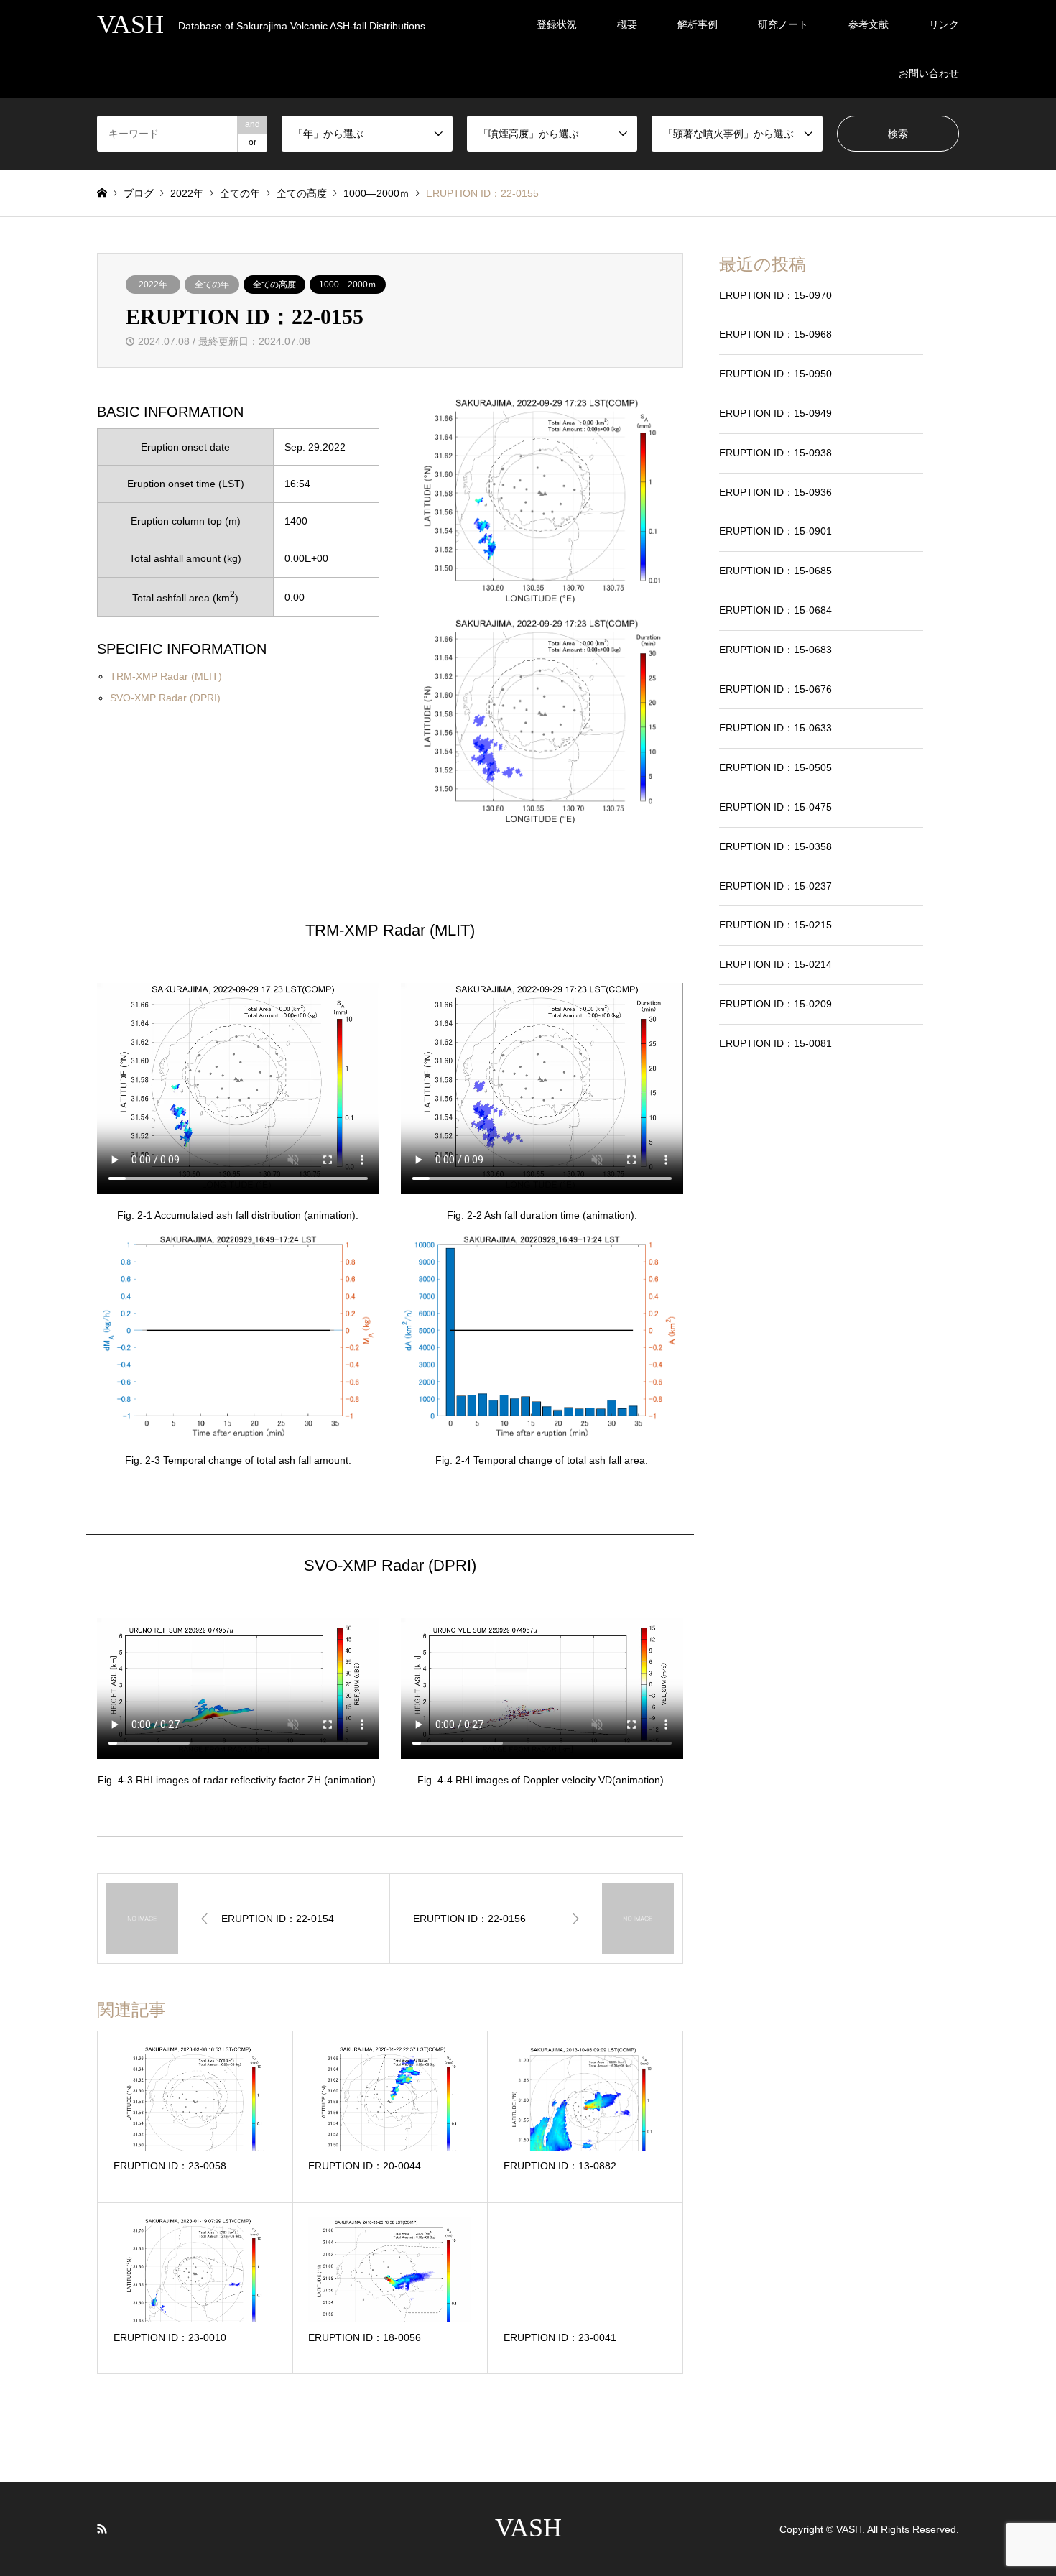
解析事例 (698, 24)
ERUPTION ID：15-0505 (775, 767)
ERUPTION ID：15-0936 (775, 492)
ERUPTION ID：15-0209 (775, 1004)
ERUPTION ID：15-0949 (775, 413)
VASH (528, 2528)
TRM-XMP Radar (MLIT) (166, 676)
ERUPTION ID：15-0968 (775, 334)
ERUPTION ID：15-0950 (775, 374)
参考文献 (869, 24)
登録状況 (557, 24)
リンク (944, 24)
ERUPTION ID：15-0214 (775, 964)
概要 (627, 24)
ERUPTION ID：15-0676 (775, 689)
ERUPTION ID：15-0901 (775, 531)
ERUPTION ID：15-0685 (775, 571)
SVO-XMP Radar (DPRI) (165, 698)
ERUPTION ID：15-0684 (775, 610)
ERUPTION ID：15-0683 (775, 650)
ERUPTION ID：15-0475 (775, 807)
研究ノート (783, 24)
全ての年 (212, 285)
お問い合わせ (929, 73)
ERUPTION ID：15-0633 (775, 728)
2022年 (153, 285)
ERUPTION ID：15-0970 (775, 295)
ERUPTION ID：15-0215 (775, 925)
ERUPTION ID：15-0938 (775, 453)
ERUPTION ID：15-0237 (775, 886)
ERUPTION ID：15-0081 (775, 1043)
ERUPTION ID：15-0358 (775, 846)
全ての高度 (274, 285)
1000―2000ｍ (348, 285)
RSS (102, 2529)
